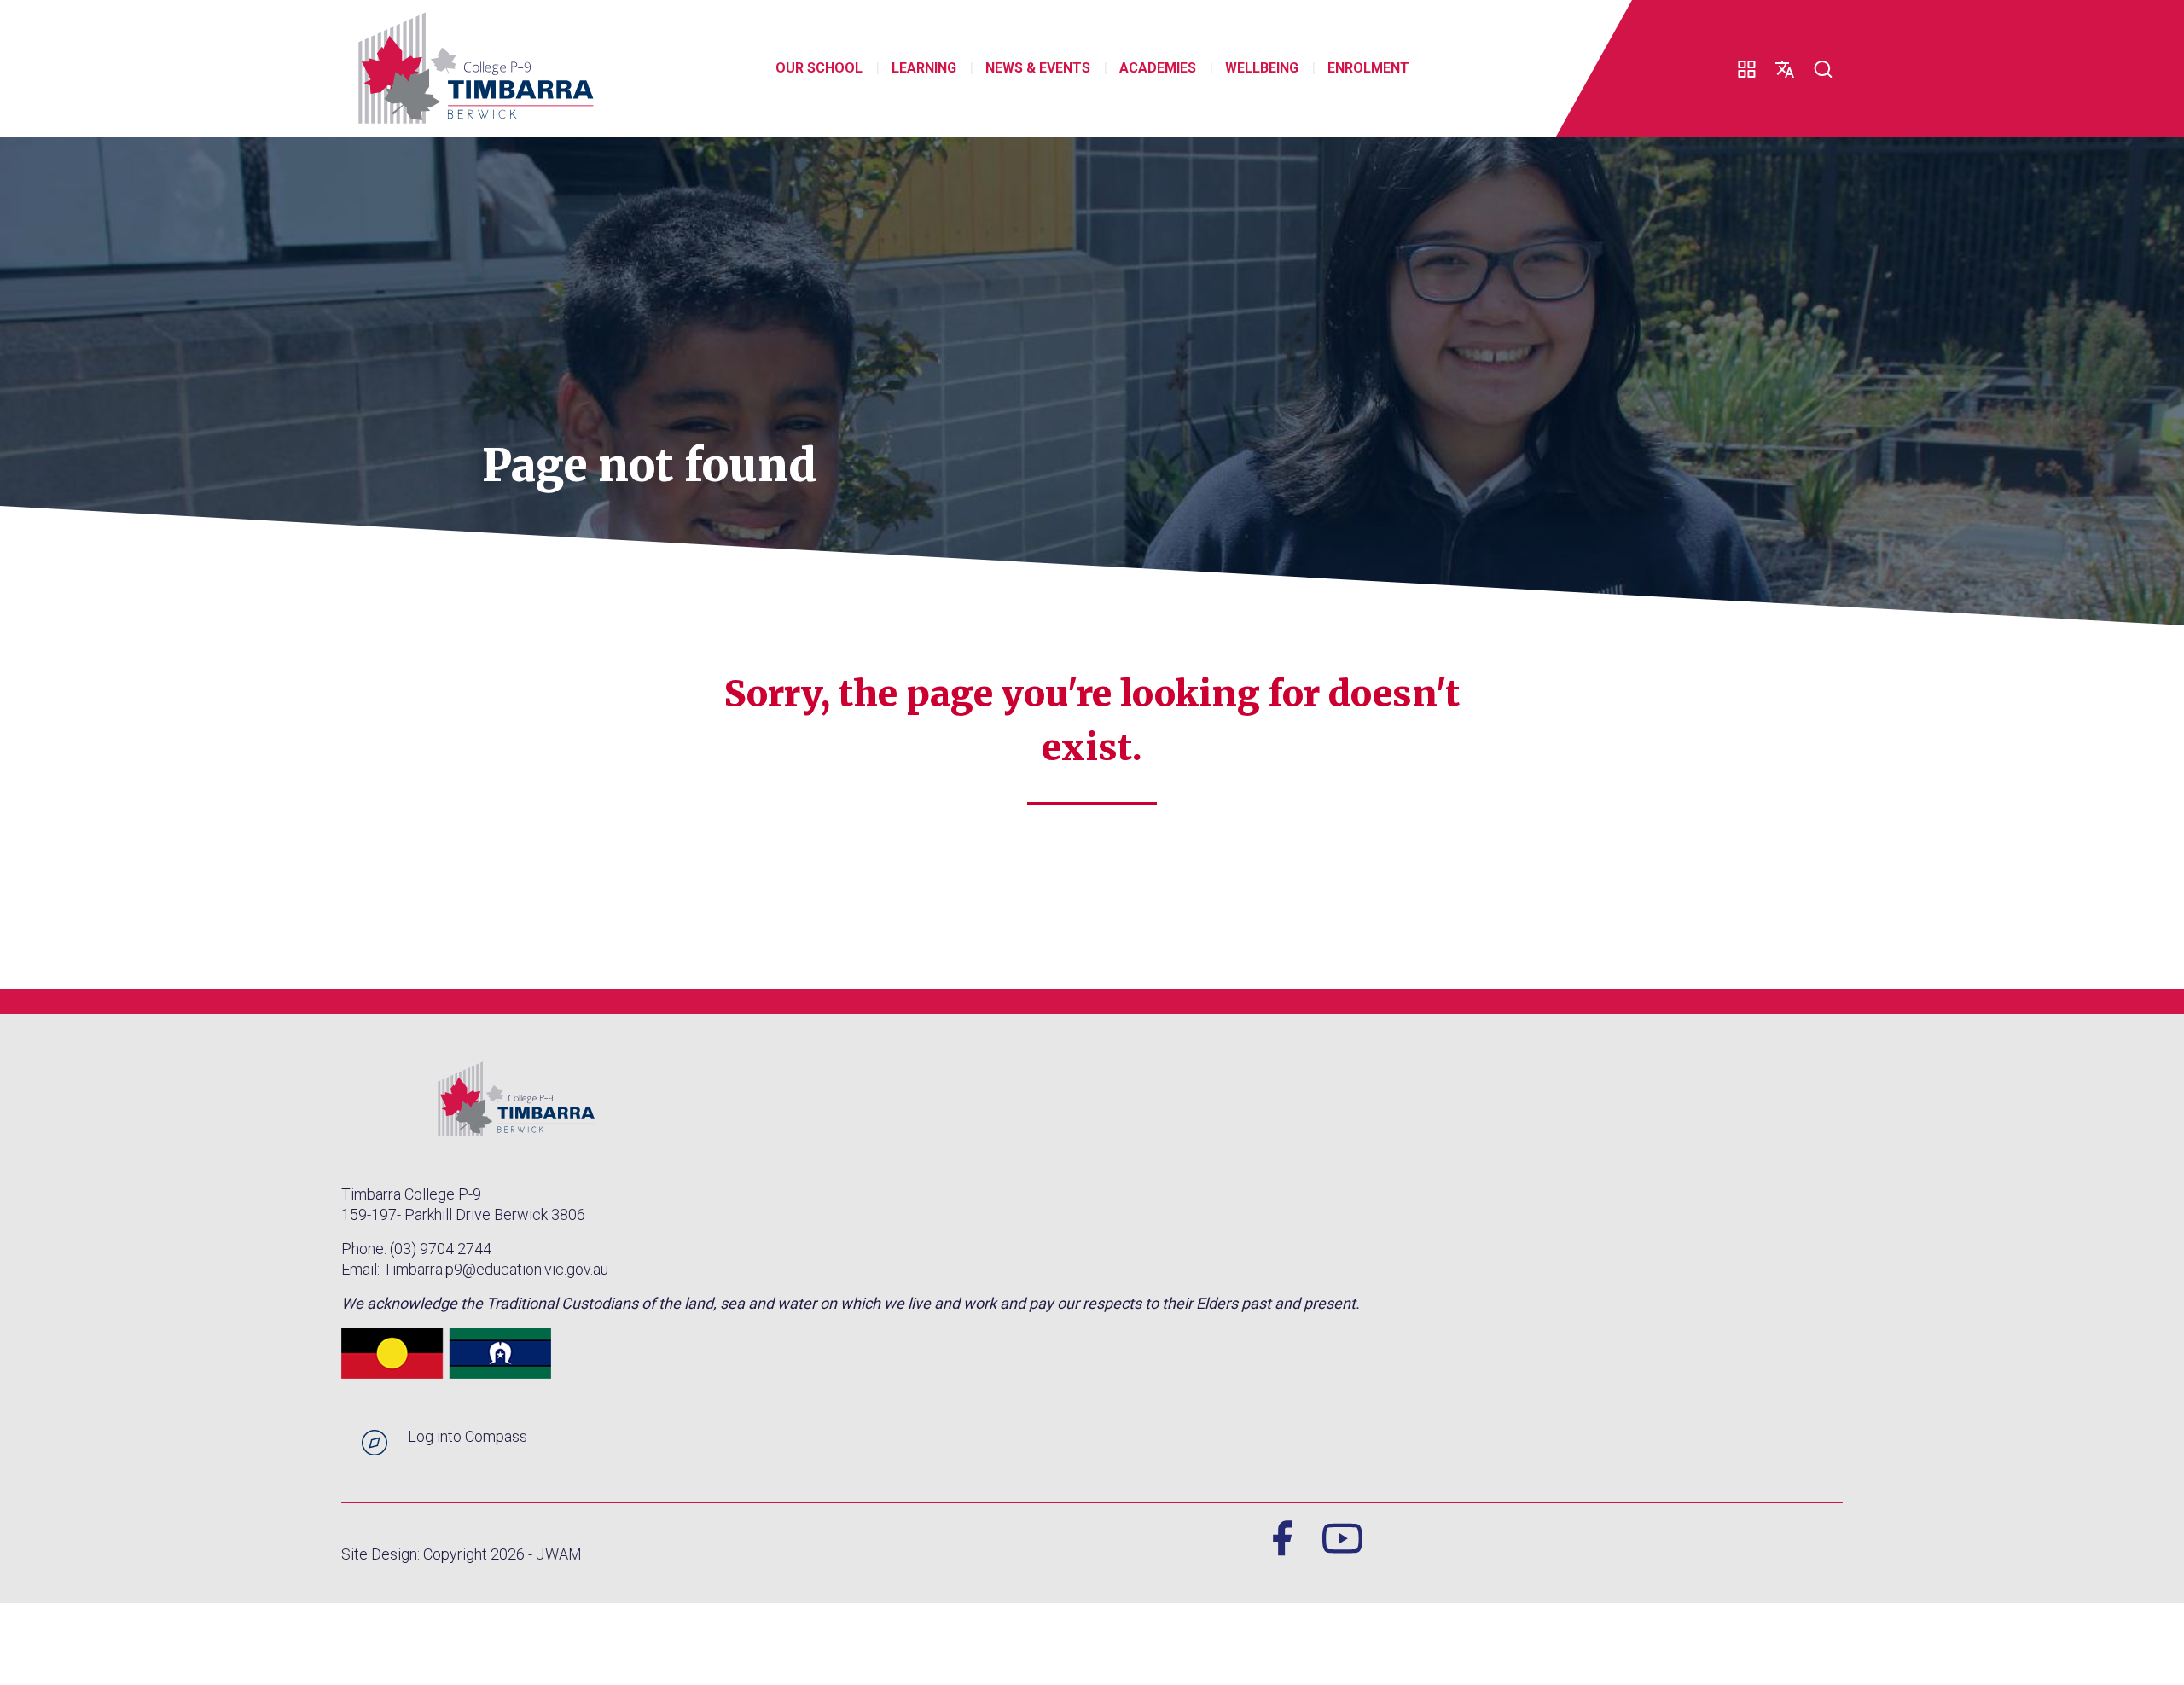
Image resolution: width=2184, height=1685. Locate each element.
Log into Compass (468, 1436)
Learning (924, 68)
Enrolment (1368, 68)
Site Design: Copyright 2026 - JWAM (462, 1554)
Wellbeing (1262, 68)
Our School (819, 68)
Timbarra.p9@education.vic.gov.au (496, 1269)
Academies (1158, 68)
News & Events (1038, 68)
